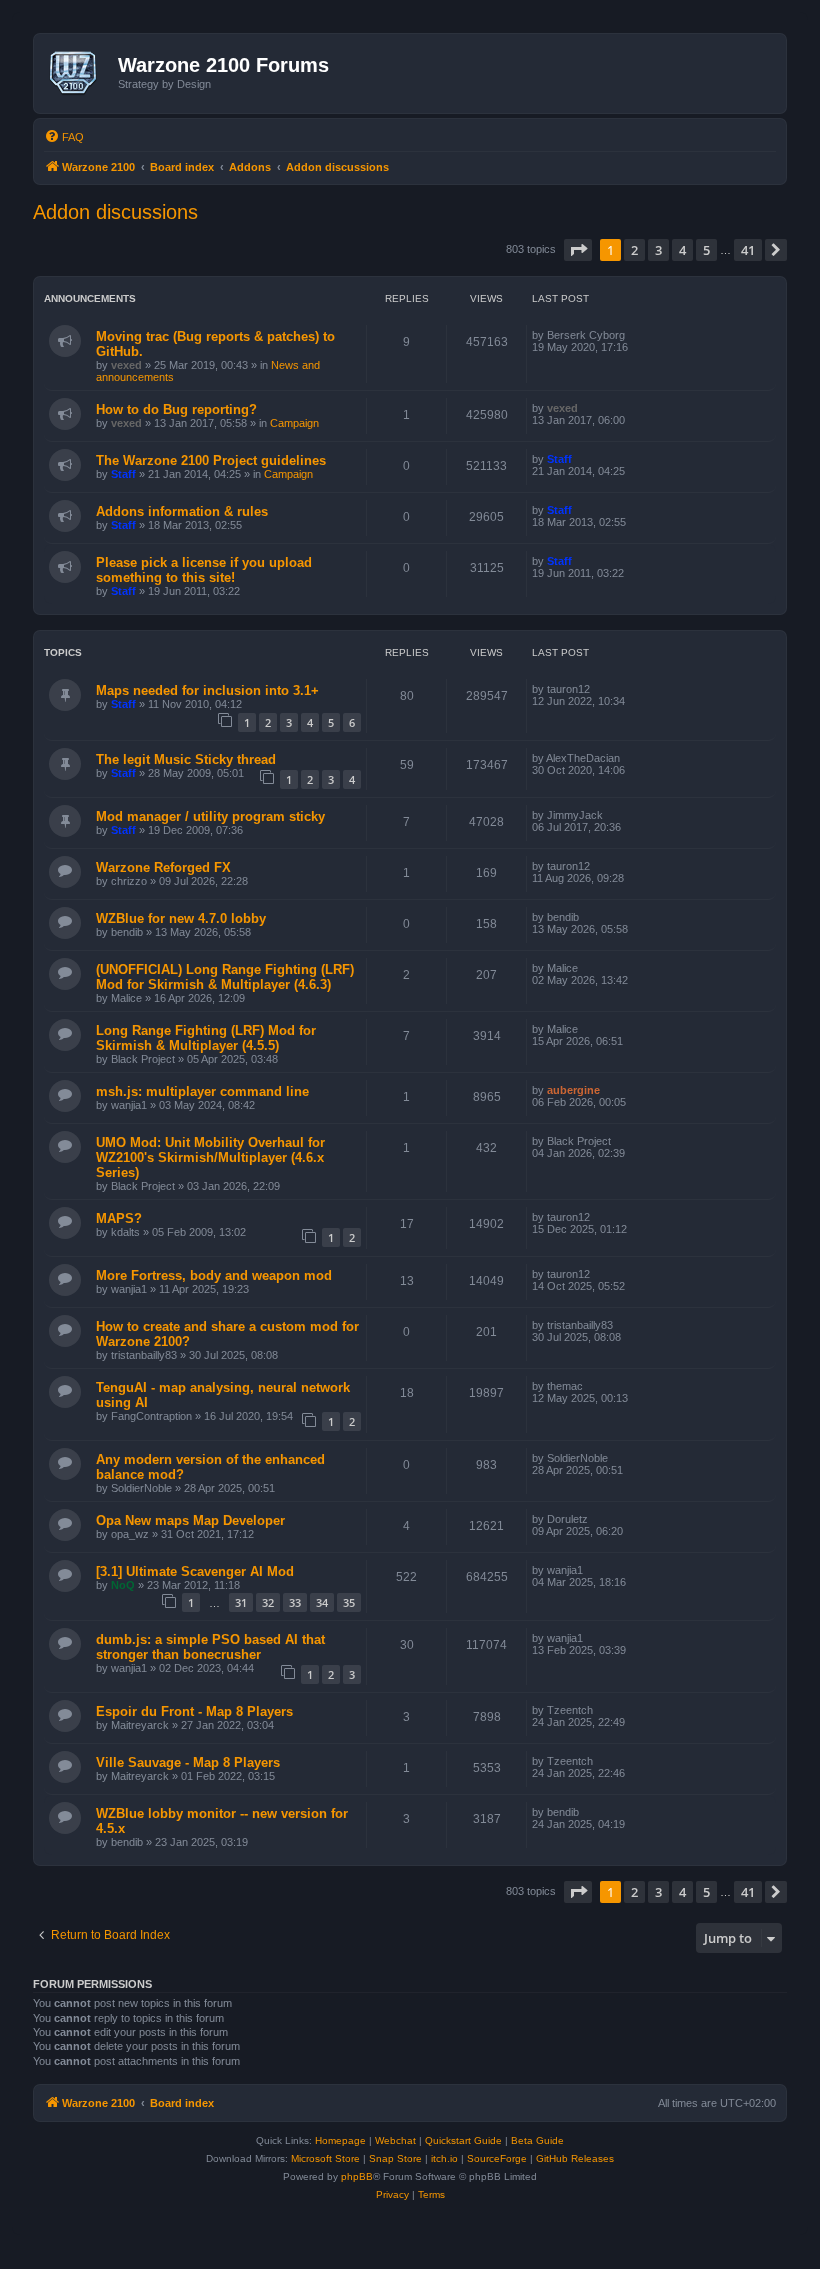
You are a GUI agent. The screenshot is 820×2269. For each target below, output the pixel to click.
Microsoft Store (325, 2158)
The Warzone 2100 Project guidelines (211, 460)
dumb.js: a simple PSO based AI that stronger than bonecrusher (210, 1647)
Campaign (294, 423)
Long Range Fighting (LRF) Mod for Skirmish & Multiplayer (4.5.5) (206, 1038)
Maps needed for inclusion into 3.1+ (207, 690)
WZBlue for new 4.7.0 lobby (181, 918)
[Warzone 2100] (78, 73)
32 (268, 1602)
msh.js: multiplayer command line (202, 1091)
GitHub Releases (575, 2158)
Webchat (395, 2140)
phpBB (357, 2176)
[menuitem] (64, 137)
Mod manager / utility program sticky (210, 816)
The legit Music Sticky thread (186, 759)
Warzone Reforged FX (163, 867)
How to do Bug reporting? (176, 409)
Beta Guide (537, 2140)
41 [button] (748, 250)
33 (295, 1602)
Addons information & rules (182, 511)
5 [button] (706, 250)
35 (349, 1602)
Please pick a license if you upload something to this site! (204, 570)
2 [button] (634, 250)
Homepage (340, 2140)
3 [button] (658, 250)
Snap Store (395, 2158)
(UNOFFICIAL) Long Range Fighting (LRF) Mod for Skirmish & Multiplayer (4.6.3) (225, 977)
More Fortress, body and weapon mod (214, 1275)
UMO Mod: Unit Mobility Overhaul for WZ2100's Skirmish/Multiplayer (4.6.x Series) (210, 1157)
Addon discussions (115, 212)
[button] (578, 250)
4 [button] (682, 250)
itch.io (444, 2158)
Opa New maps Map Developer (190, 1520)
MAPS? (119, 1218)
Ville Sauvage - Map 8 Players (188, 1762)
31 (241, 1602)
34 (322, 1602)
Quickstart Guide (463, 2140)
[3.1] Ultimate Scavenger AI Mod (195, 1571)
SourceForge (497, 2158)
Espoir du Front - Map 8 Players (194, 1711)
